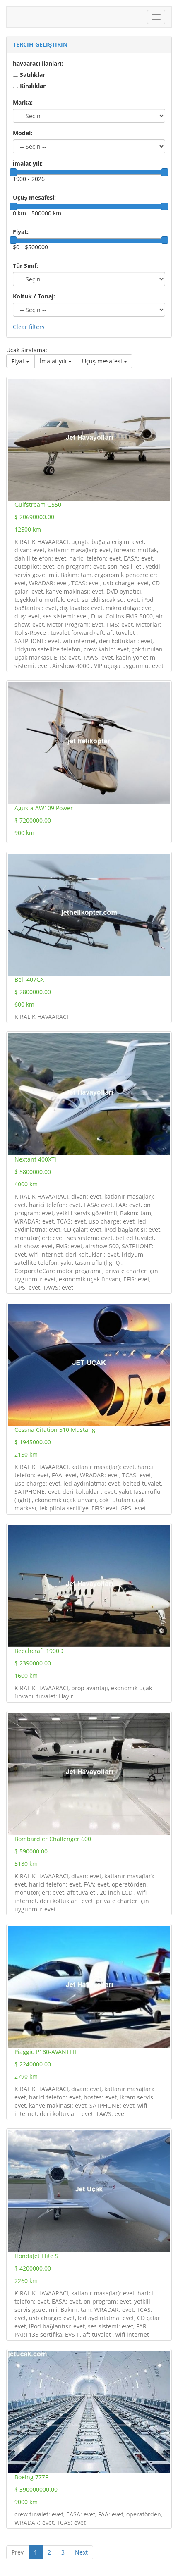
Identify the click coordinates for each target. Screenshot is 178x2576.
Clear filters (29, 327)
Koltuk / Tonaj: (34, 296)
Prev (18, 2552)
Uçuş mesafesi (103, 361)
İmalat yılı (54, 361)
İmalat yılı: (28, 163)
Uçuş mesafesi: (34, 197)
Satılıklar (32, 75)
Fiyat (19, 361)
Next (81, 2552)
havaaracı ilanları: (38, 63)
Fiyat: (21, 232)
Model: (23, 133)
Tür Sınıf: (25, 266)
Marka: (23, 102)
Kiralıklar (33, 86)
